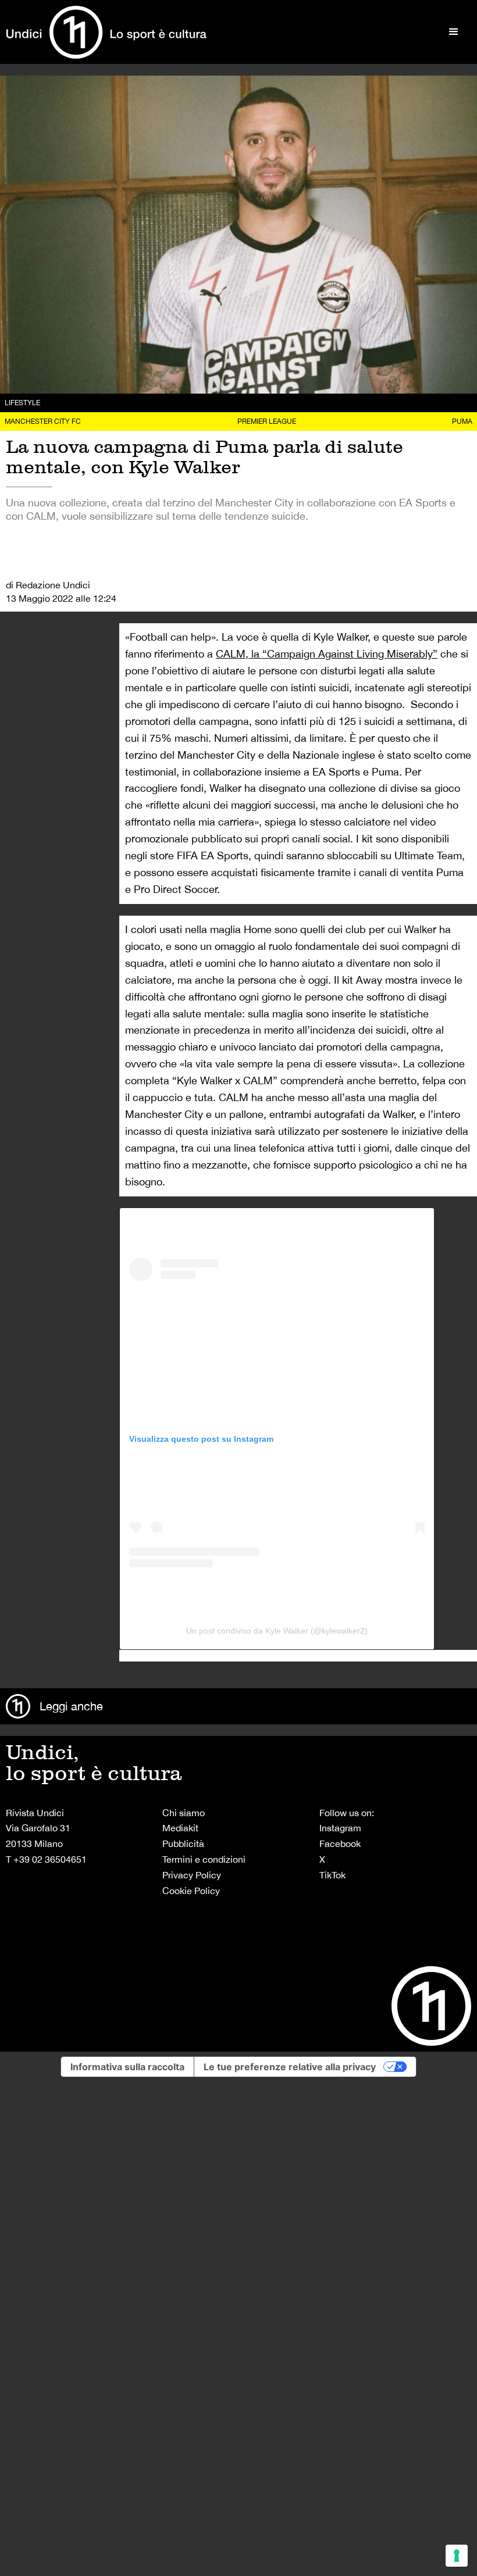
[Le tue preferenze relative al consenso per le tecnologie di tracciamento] (457, 2556)
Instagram (340, 1828)
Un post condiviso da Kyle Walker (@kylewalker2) (277, 1631)
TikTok (332, 1875)
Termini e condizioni (204, 1859)
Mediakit (180, 1828)
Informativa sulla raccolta (127, 2067)
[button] (454, 32)
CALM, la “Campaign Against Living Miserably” (327, 654)
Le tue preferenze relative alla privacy (290, 2067)
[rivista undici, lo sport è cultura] (106, 32)
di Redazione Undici (48, 585)
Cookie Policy (191, 1891)
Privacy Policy (192, 1875)
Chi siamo (184, 1813)
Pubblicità (183, 1843)
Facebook (340, 1843)
